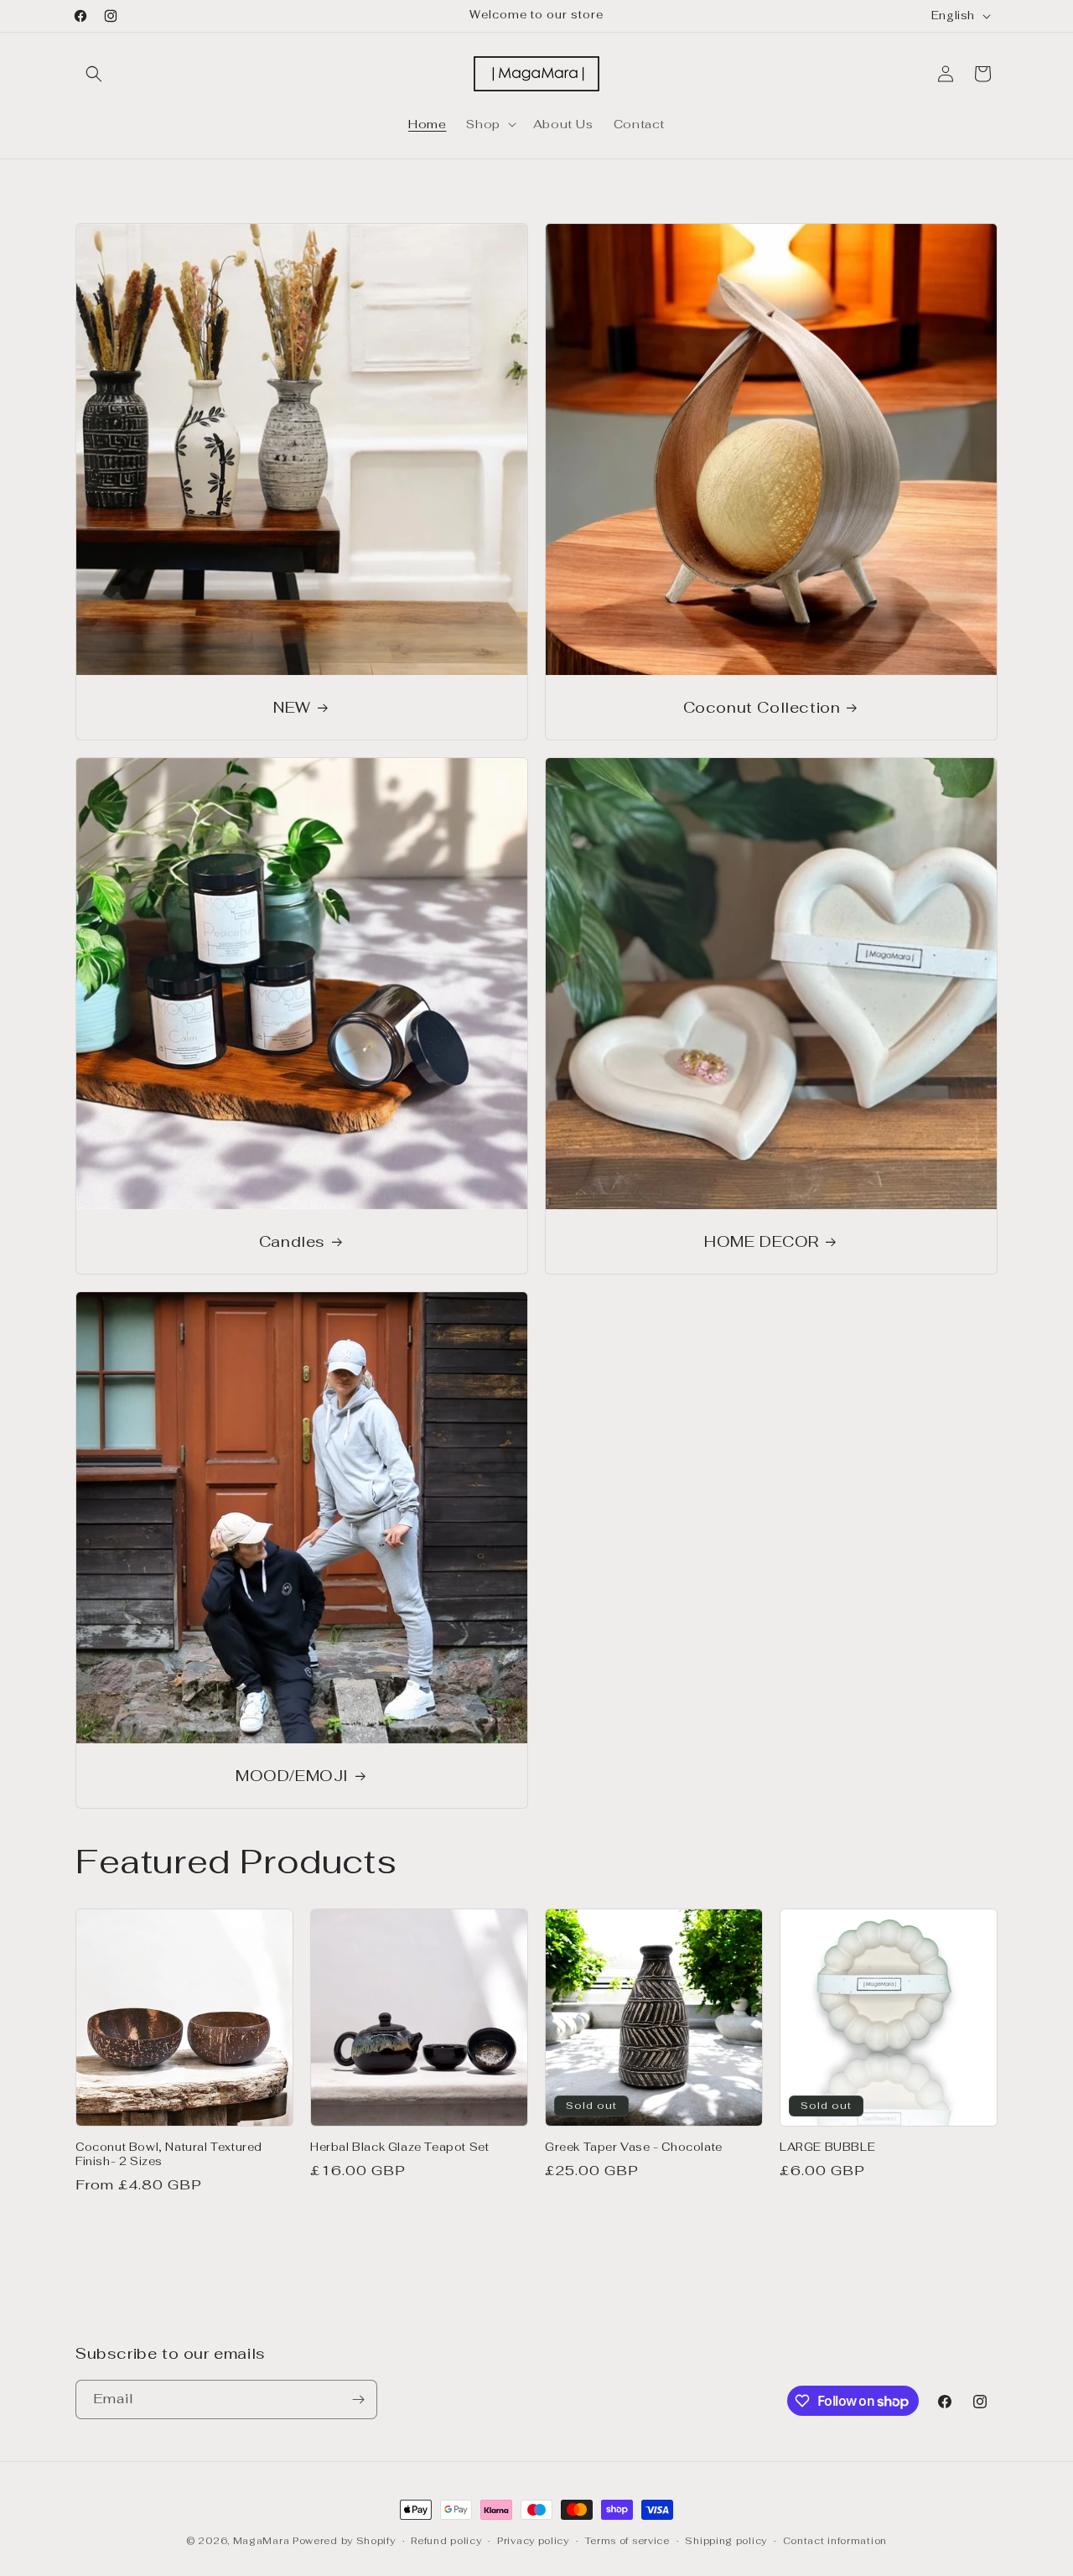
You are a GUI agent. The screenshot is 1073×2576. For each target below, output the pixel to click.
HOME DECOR (762, 1241)
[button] (94, 74)
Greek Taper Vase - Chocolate (634, 2148)
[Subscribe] (358, 2399)
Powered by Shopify (344, 2541)
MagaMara (262, 2541)
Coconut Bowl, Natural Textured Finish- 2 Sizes (169, 2155)
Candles (292, 1241)
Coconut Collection (762, 707)
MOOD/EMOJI (292, 1776)
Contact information (835, 2541)
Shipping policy (726, 2541)
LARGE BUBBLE (827, 2148)
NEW (292, 707)
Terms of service (627, 2541)
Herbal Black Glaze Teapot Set (399, 2148)
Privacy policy (533, 2541)
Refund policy (446, 2541)
